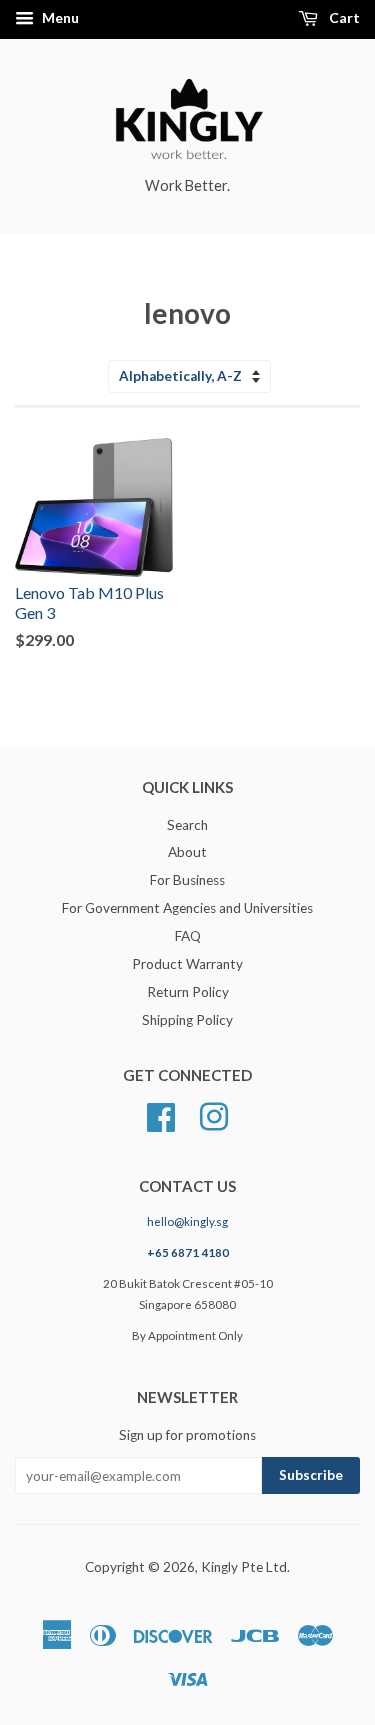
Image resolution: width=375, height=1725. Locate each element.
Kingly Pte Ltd (244, 1567)
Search (187, 825)
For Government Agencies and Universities (187, 908)
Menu (59, 17)
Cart (343, 17)
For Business (187, 880)
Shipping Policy (187, 1020)
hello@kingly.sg (187, 1221)
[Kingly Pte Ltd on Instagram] (214, 1115)
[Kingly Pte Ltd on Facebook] (161, 1115)
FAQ (188, 936)
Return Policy (188, 992)
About (187, 852)
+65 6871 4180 (188, 1252)
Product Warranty (187, 964)
